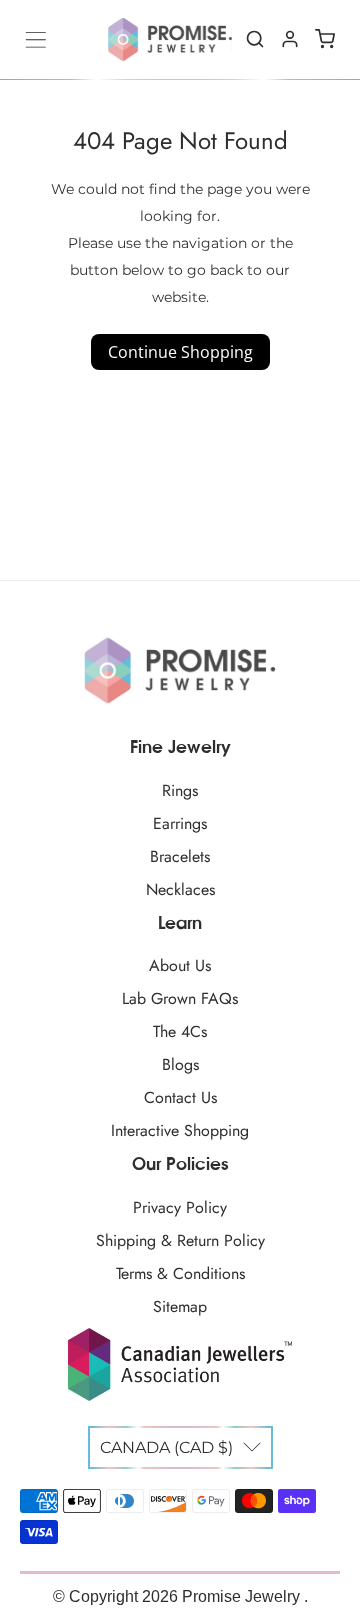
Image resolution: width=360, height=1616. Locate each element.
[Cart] (325, 39)
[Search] (255, 39)
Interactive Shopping (180, 1130)
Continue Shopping (180, 352)
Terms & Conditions (180, 1273)
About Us (180, 965)
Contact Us (180, 1097)
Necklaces (180, 889)
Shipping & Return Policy (180, 1240)
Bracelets (180, 856)
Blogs (180, 1064)
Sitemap (180, 1306)
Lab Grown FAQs (180, 998)
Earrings (180, 823)
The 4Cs (180, 1031)
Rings (180, 790)
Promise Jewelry (243, 1596)
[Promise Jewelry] (170, 39)
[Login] (290, 39)
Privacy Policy (180, 1207)
